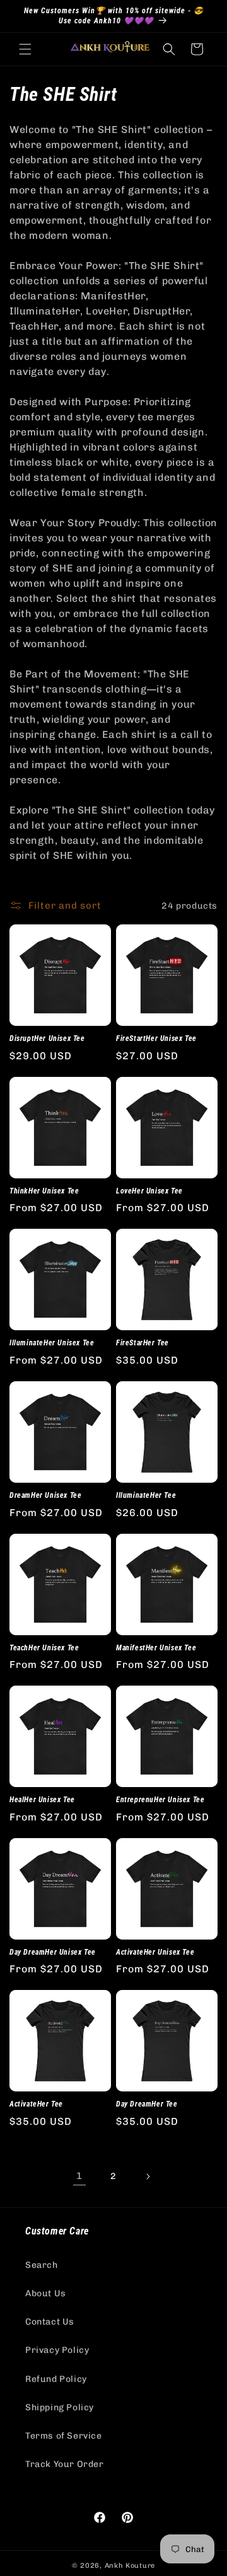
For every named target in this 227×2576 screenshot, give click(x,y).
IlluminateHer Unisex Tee (52, 1343)
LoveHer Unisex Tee (149, 1191)
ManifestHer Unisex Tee (156, 1648)
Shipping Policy (60, 2407)
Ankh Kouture (130, 2566)
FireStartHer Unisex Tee (156, 1038)
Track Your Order (65, 2464)
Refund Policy (56, 2379)
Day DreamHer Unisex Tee (53, 1952)
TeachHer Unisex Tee (44, 1648)
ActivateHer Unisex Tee (155, 1952)
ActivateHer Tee (36, 2104)
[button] (25, 49)
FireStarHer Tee (143, 1343)
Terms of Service (64, 2436)
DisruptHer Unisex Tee (47, 1038)
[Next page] (148, 2176)
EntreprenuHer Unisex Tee (160, 1800)
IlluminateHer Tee (146, 1495)
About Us (46, 2293)
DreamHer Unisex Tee (45, 1495)
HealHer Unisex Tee (42, 1800)
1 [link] (79, 2176)
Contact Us (50, 2322)
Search (42, 2265)
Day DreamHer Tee (147, 2104)
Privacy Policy (57, 2350)
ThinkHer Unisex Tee (44, 1191)
